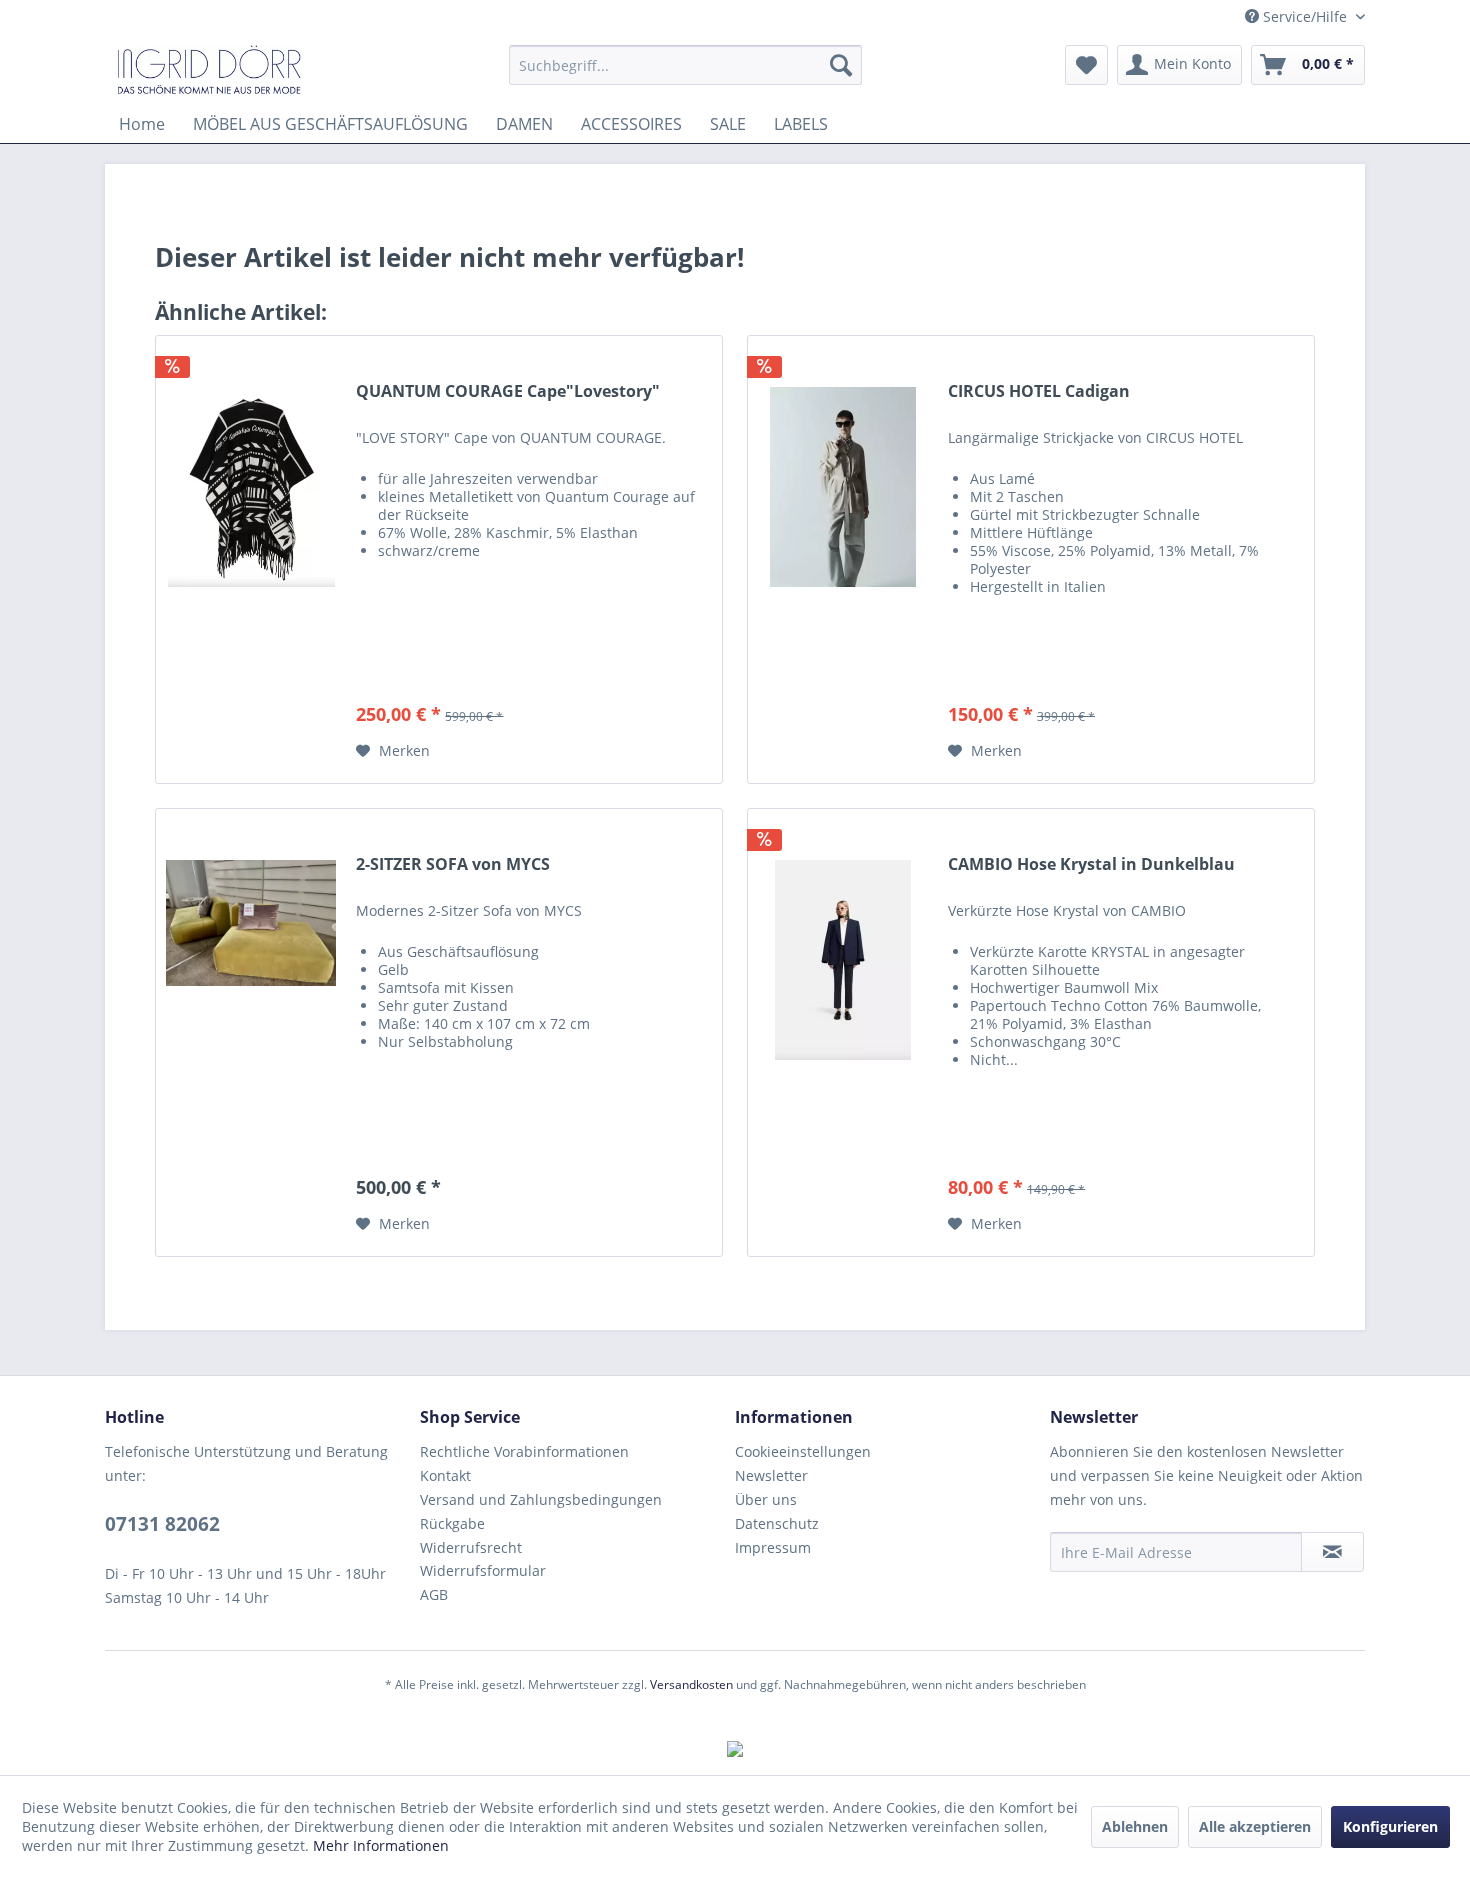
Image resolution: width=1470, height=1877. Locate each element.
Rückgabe (452, 1523)
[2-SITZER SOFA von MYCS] (251, 1032)
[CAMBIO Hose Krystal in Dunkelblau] (843, 1032)
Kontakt (445, 1475)
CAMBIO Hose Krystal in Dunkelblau (1091, 864)
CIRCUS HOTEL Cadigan (1039, 391)
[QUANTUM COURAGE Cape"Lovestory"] (251, 559)
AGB (434, 1594)
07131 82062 (162, 1524)
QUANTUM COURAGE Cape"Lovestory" (508, 391)
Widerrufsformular (483, 1570)
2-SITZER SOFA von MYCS (453, 864)
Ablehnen (1135, 1826)
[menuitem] (685, 65)
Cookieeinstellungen (803, 1451)
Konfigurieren (1390, 1826)
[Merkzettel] (1086, 65)
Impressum (773, 1547)
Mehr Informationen (381, 1845)
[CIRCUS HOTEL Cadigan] (843, 559)
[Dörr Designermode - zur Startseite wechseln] (208, 70)
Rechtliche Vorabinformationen (524, 1451)
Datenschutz (777, 1523)
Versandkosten (691, 1684)
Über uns (766, 1499)
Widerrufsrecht (471, 1547)
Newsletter (771, 1475)
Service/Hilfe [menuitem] (1305, 16)
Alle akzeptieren (1255, 1826)
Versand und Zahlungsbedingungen (541, 1499)
